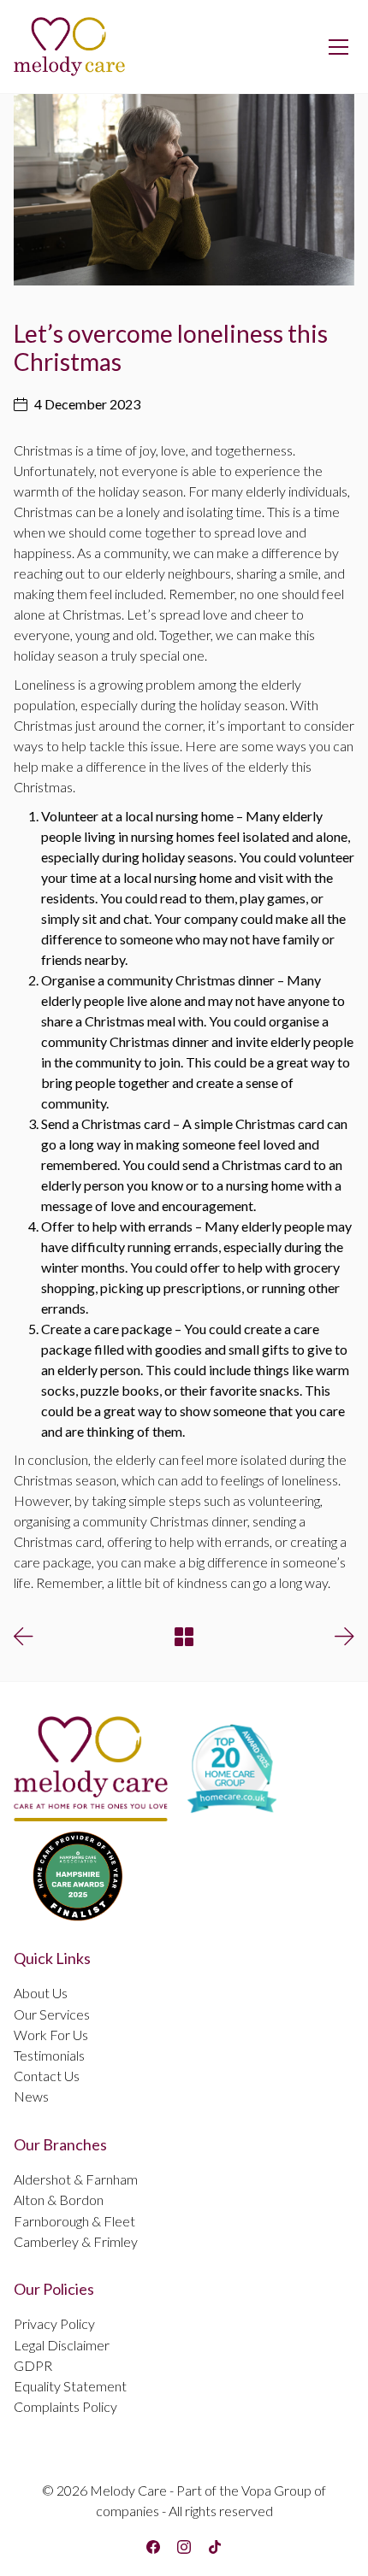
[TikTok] (215, 2547)
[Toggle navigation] (339, 47)
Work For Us (51, 2035)
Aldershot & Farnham (76, 2179)
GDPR (33, 2365)
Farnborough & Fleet (74, 2221)
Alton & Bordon (59, 2200)
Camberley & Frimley (76, 2241)
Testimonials (49, 2055)
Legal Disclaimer (62, 2345)
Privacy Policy (54, 2323)
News (31, 2096)
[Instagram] (184, 2547)
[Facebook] (153, 2547)
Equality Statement (70, 2386)
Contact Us (47, 2076)
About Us (41, 1993)
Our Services (52, 2014)
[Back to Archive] (184, 1637)
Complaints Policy (65, 2406)
